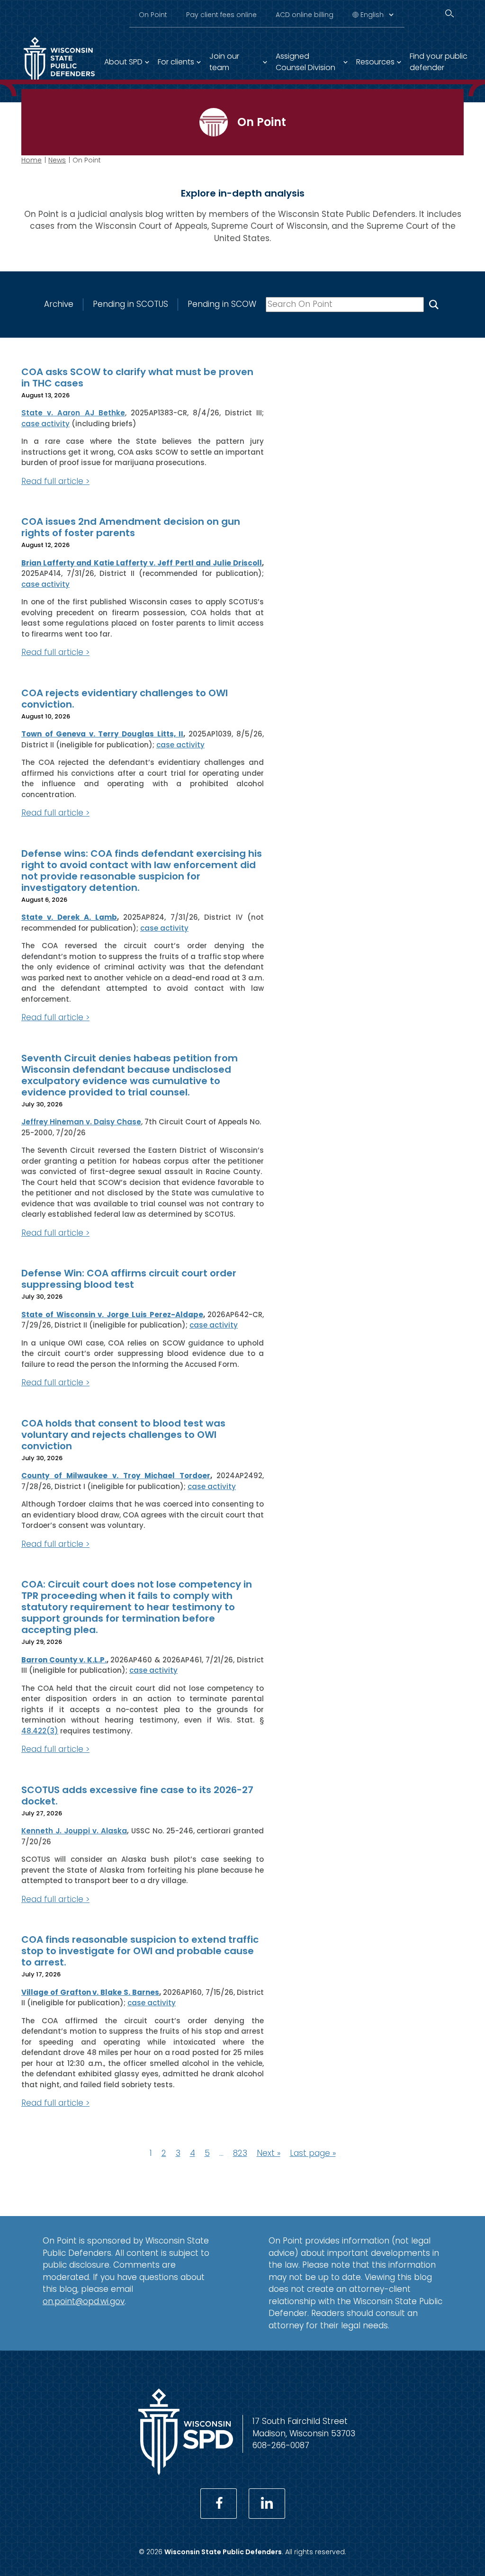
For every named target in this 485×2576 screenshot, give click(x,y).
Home (31, 160)
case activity (45, 424)
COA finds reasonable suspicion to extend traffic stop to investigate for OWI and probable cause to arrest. (140, 1951)
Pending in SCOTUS (130, 304)
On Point (153, 15)
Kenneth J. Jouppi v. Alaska (74, 1831)
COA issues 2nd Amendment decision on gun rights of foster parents (131, 527)
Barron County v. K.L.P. (64, 1660)
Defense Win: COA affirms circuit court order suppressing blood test (129, 1279)
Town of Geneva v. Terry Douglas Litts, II (102, 734)
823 (240, 2153)
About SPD (123, 62)
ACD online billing (305, 15)
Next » (269, 2153)
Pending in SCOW (222, 304)
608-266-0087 (281, 2445)
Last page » (313, 2153)
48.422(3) (40, 1731)
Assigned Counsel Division (305, 62)
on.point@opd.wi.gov (84, 2301)
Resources (375, 62)
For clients (176, 62)
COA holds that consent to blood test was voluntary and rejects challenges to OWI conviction (123, 1435)
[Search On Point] (434, 305)
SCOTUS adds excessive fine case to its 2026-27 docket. (137, 1795)
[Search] (449, 13)
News (57, 160)
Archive (59, 304)
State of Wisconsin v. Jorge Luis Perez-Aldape (112, 1315)
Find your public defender (439, 62)
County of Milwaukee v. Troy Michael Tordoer (116, 1476)
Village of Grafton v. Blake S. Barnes (90, 1992)
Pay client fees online (221, 15)
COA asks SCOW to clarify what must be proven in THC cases (137, 377)
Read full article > (55, 481)
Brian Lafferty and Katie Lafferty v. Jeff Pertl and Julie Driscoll (142, 563)
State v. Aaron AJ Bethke (73, 413)
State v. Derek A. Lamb (69, 917)
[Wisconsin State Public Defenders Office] (186, 2472)
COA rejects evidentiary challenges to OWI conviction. (125, 699)
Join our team (224, 62)
